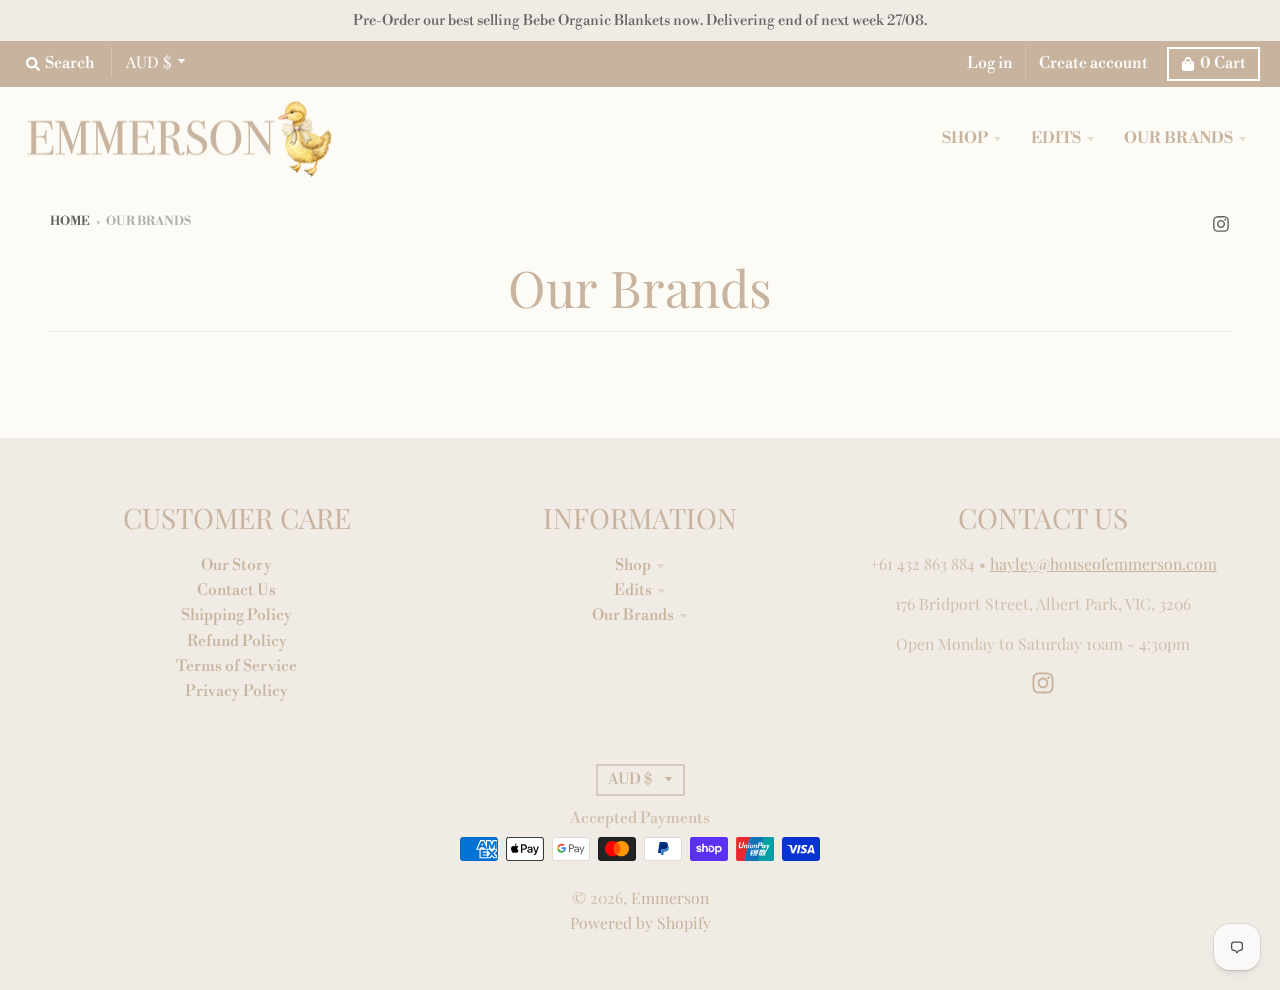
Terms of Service (236, 666)
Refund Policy (237, 641)
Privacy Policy (236, 691)
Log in (990, 63)
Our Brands (633, 615)
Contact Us (236, 590)
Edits (633, 590)
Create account (1093, 63)
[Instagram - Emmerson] (1221, 221)
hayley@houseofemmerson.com (1103, 563)
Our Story (236, 565)
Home (70, 221)
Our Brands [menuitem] (1178, 139)
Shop (633, 565)
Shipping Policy (236, 615)
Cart (1223, 63)
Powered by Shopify (640, 922)
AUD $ (148, 61)
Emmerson (670, 897)
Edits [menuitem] (1056, 139)
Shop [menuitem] (965, 139)
